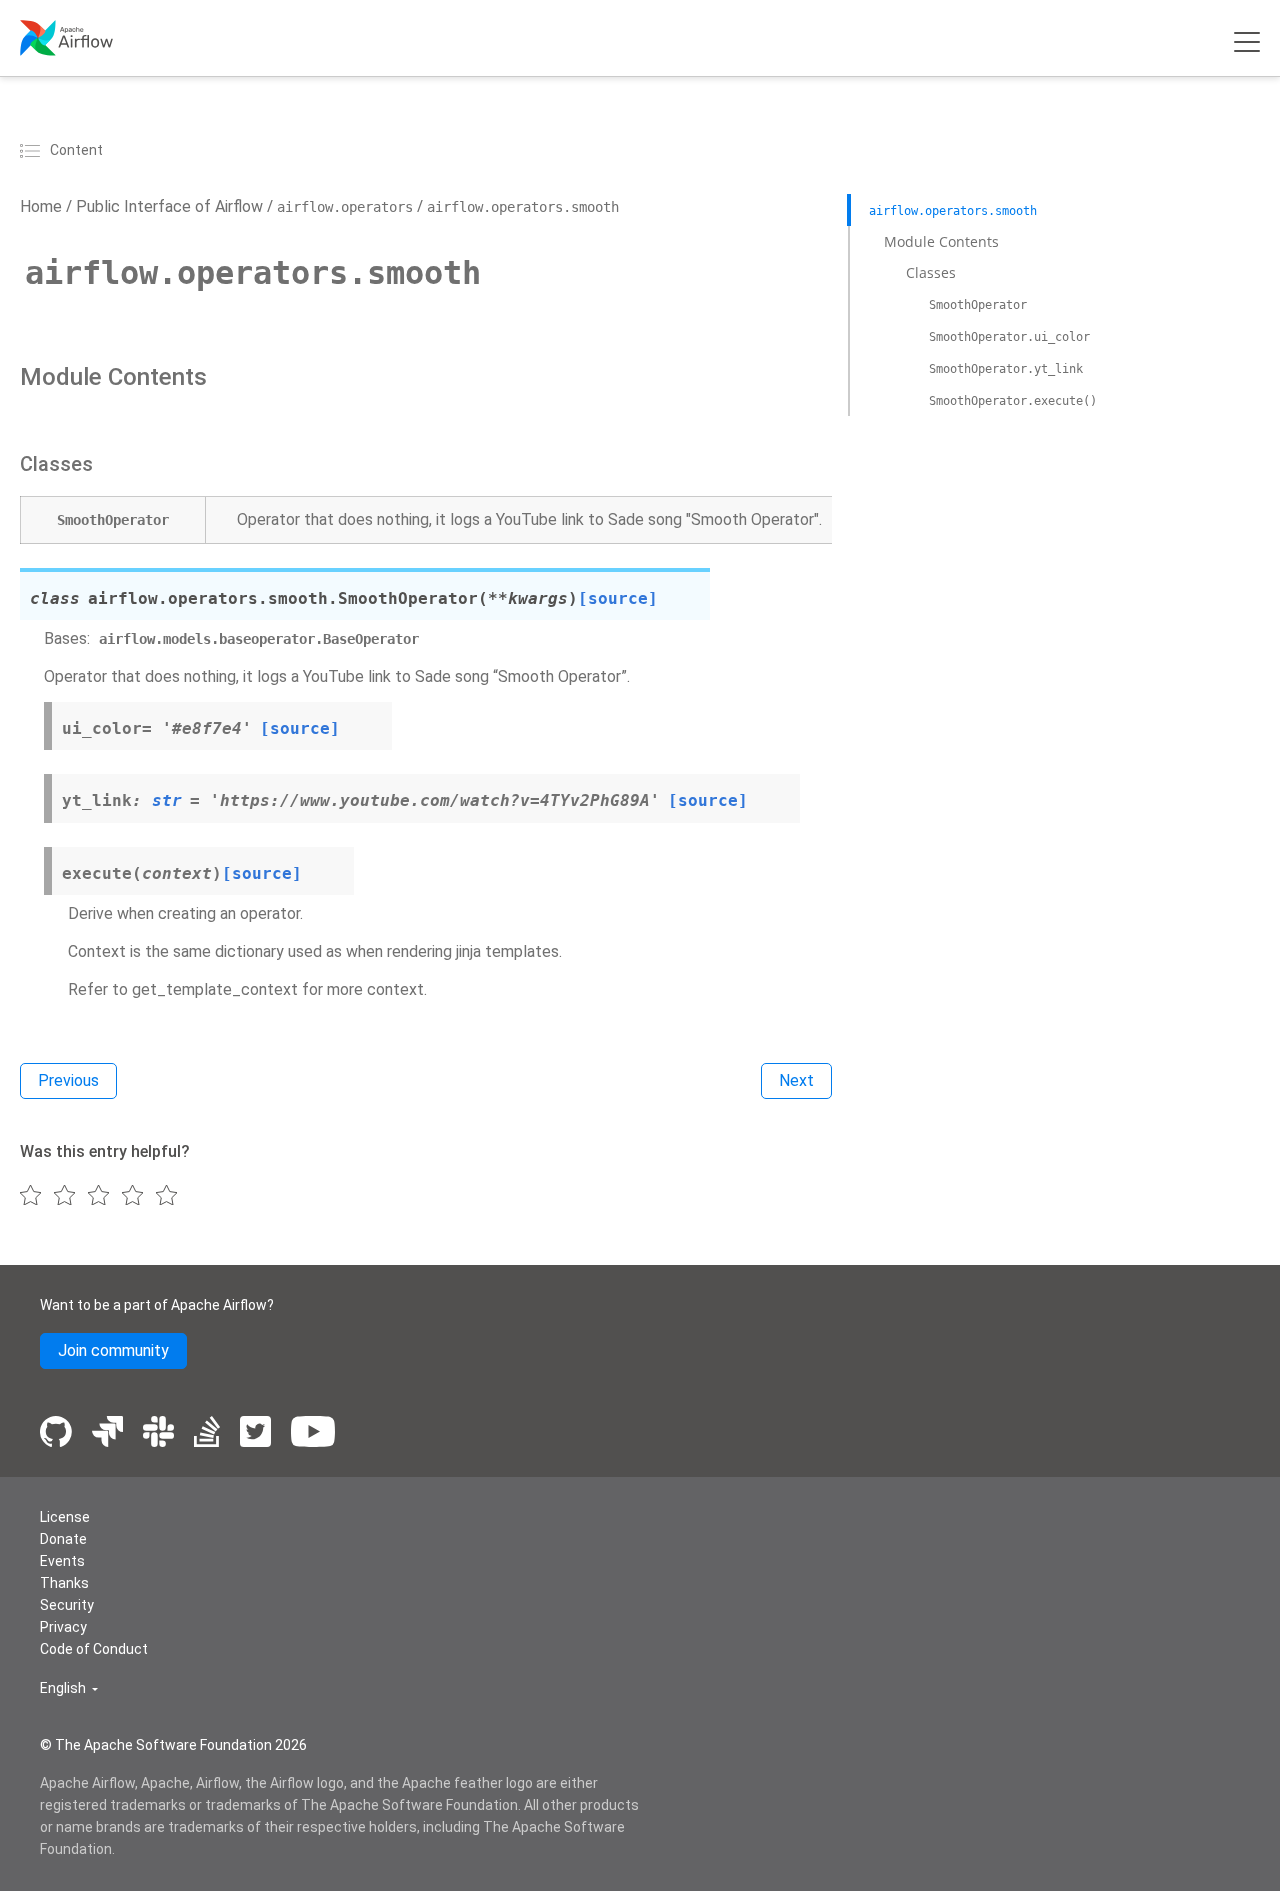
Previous (68, 1080)
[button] (69, 1688)
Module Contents (941, 240)
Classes (931, 272)
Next (796, 1080)
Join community (113, 1350)
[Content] (33, 150)
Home (41, 206)
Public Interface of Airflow (167, 206)
